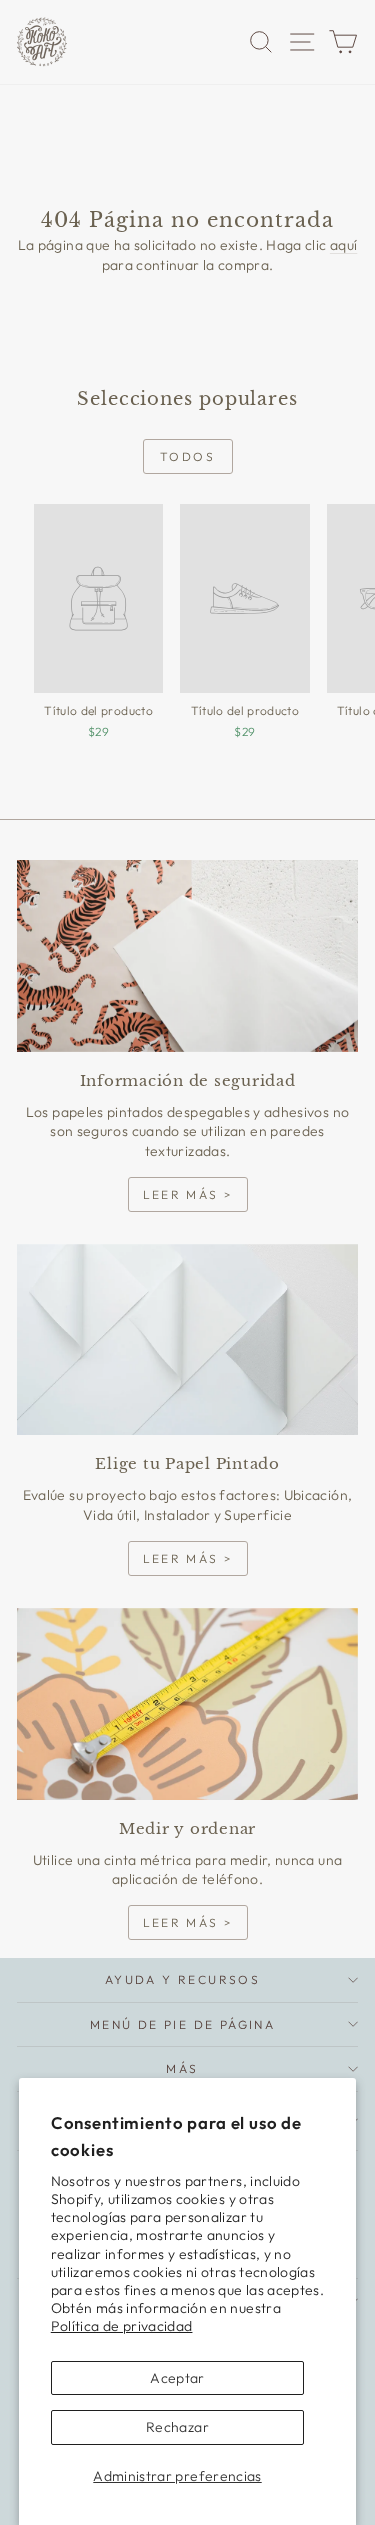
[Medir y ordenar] (187, 1704)
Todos (187, 456)
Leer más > (188, 1194)
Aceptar (177, 2378)
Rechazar (177, 2427)
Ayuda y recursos (182, 1979)
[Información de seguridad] (187, 956)
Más (182, 2068)
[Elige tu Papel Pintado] (187, 1340)
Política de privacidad (122, 2326)
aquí (343, 245)
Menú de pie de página (182, 2024)
